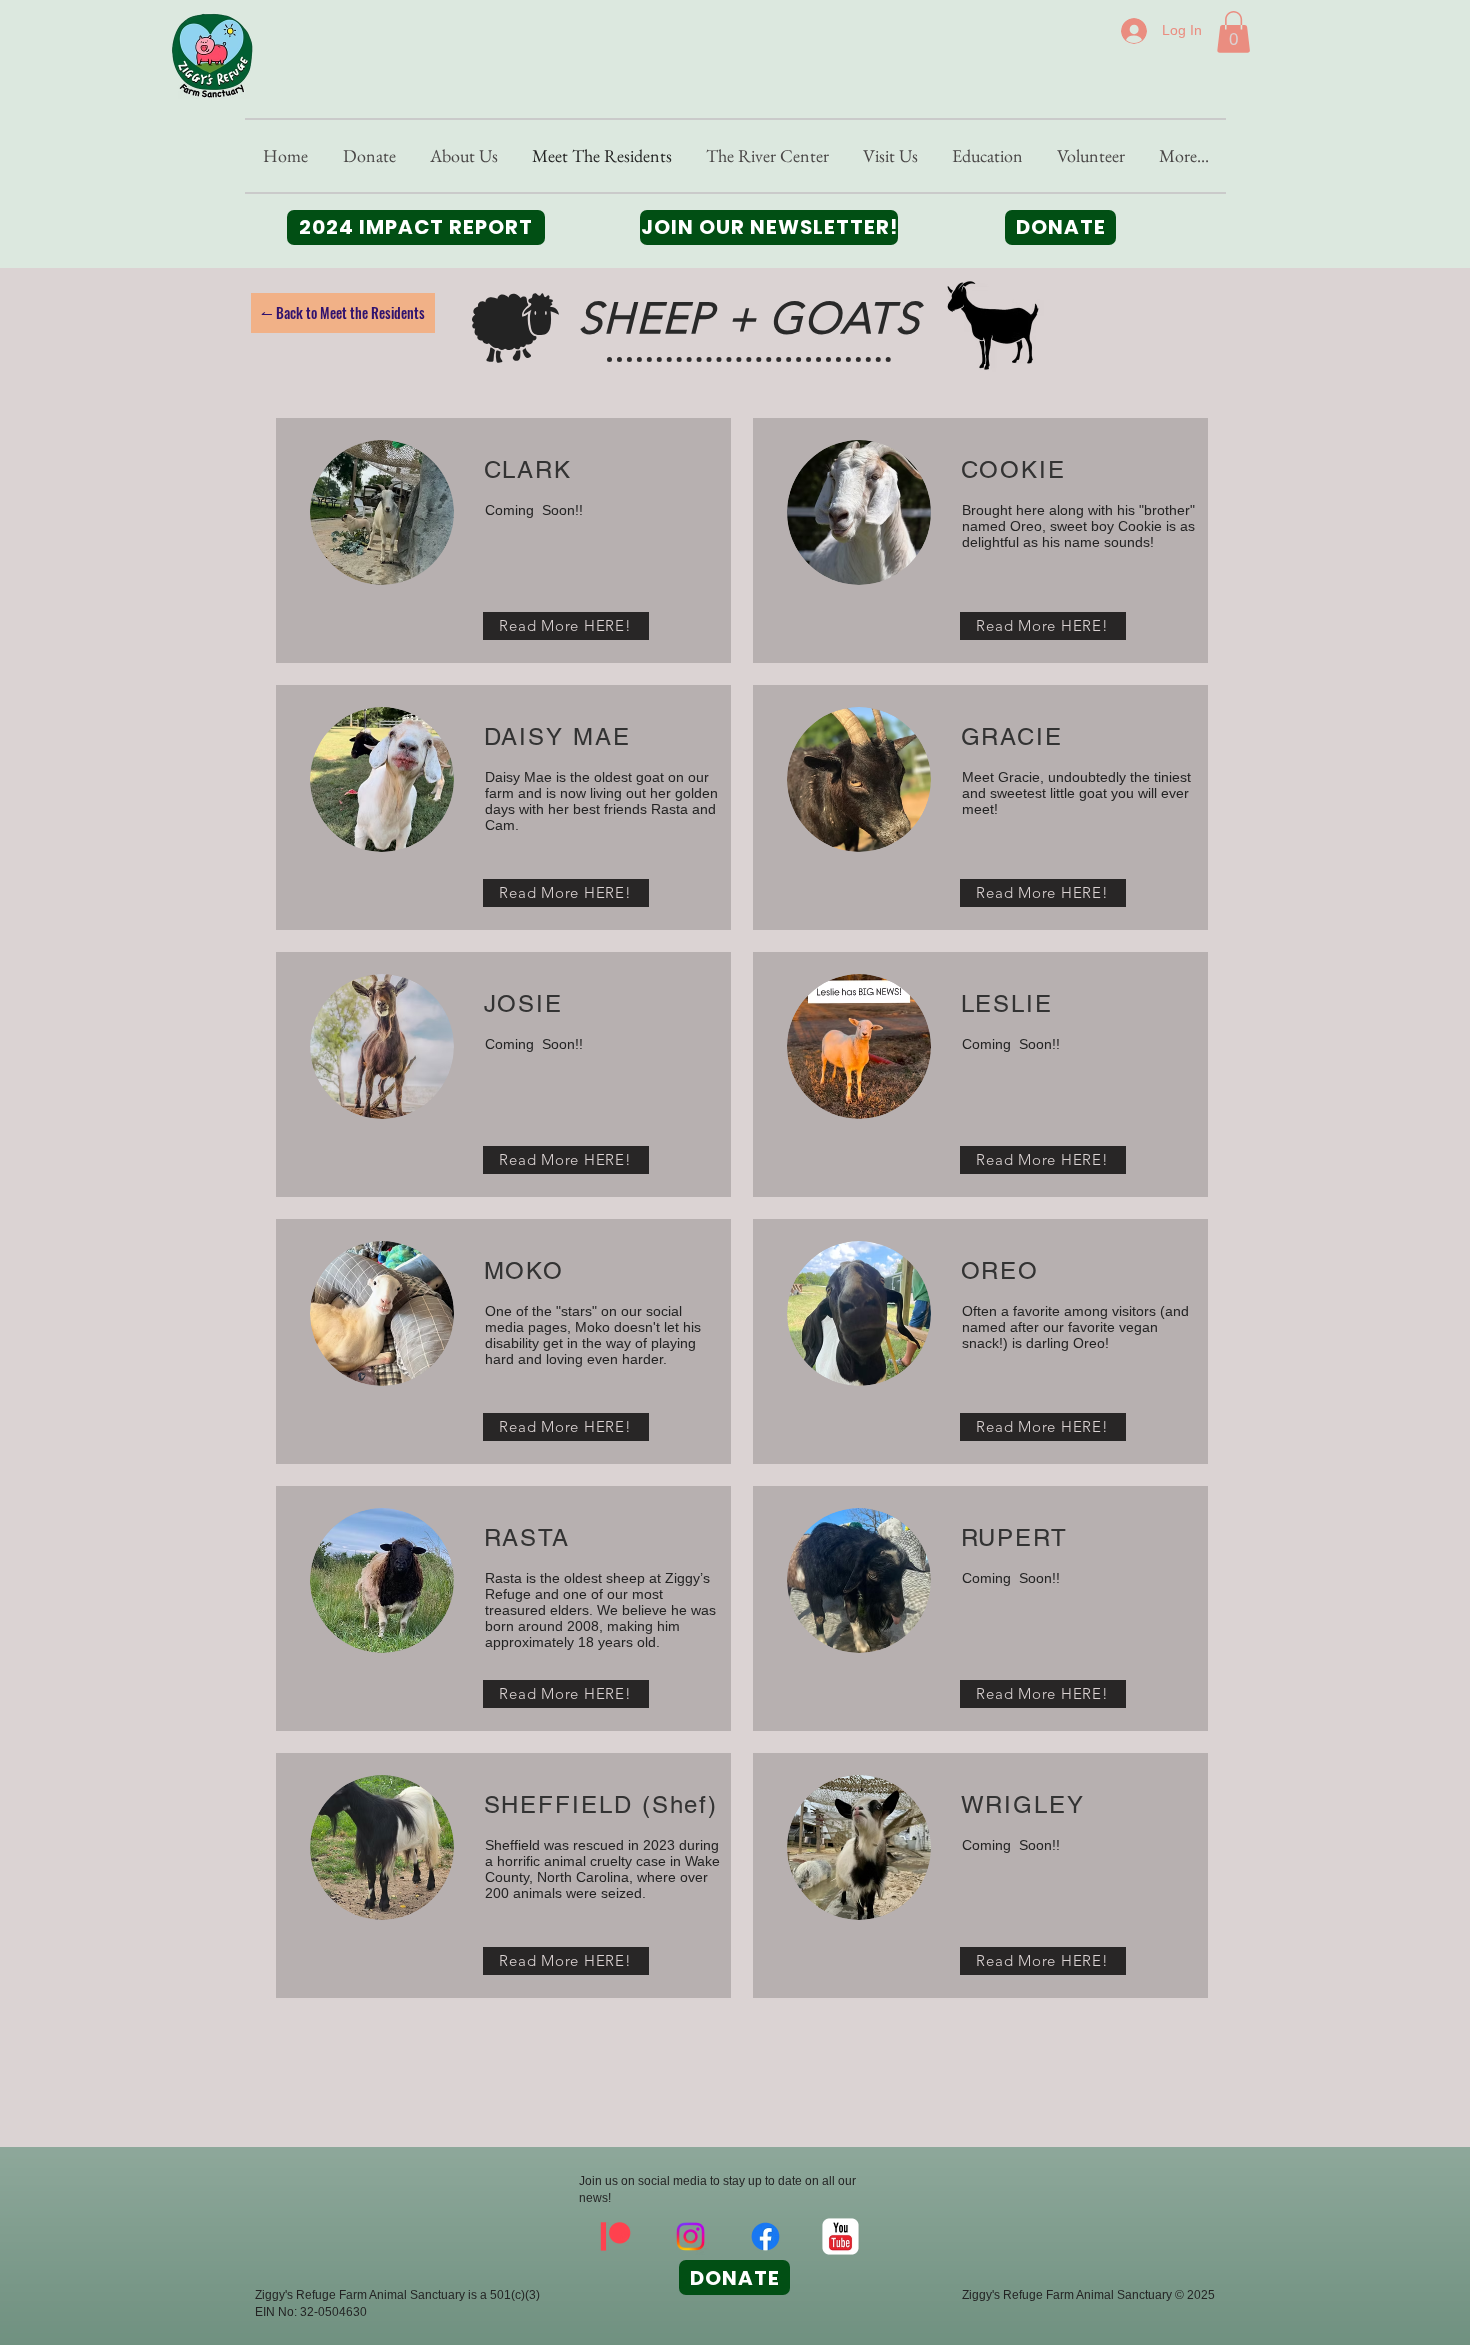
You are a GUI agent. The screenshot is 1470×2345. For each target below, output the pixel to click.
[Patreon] (615, 2236)
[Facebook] (765, 2236)
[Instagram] (690, 2236)
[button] (1233, 32)
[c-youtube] (840, 2236)
